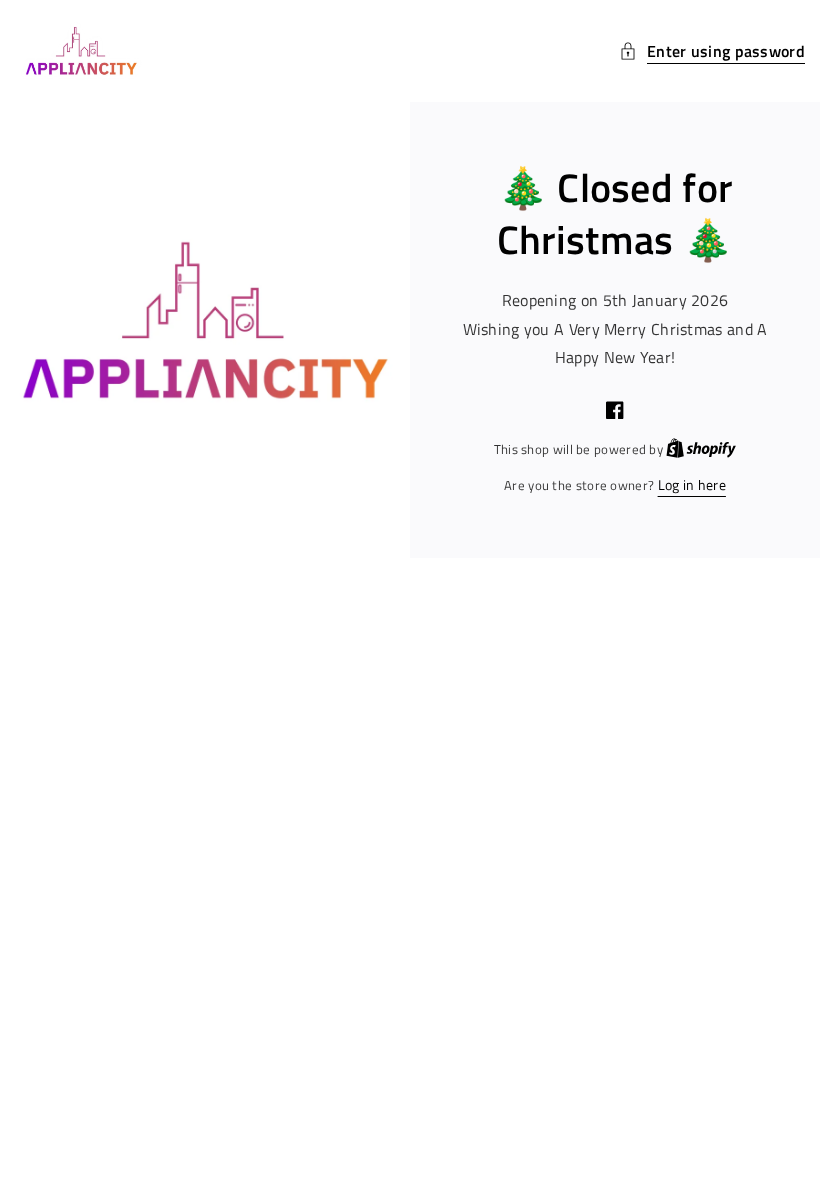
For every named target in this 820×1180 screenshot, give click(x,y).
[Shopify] (701, 448)
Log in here (692, 484)
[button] (712, 51)
